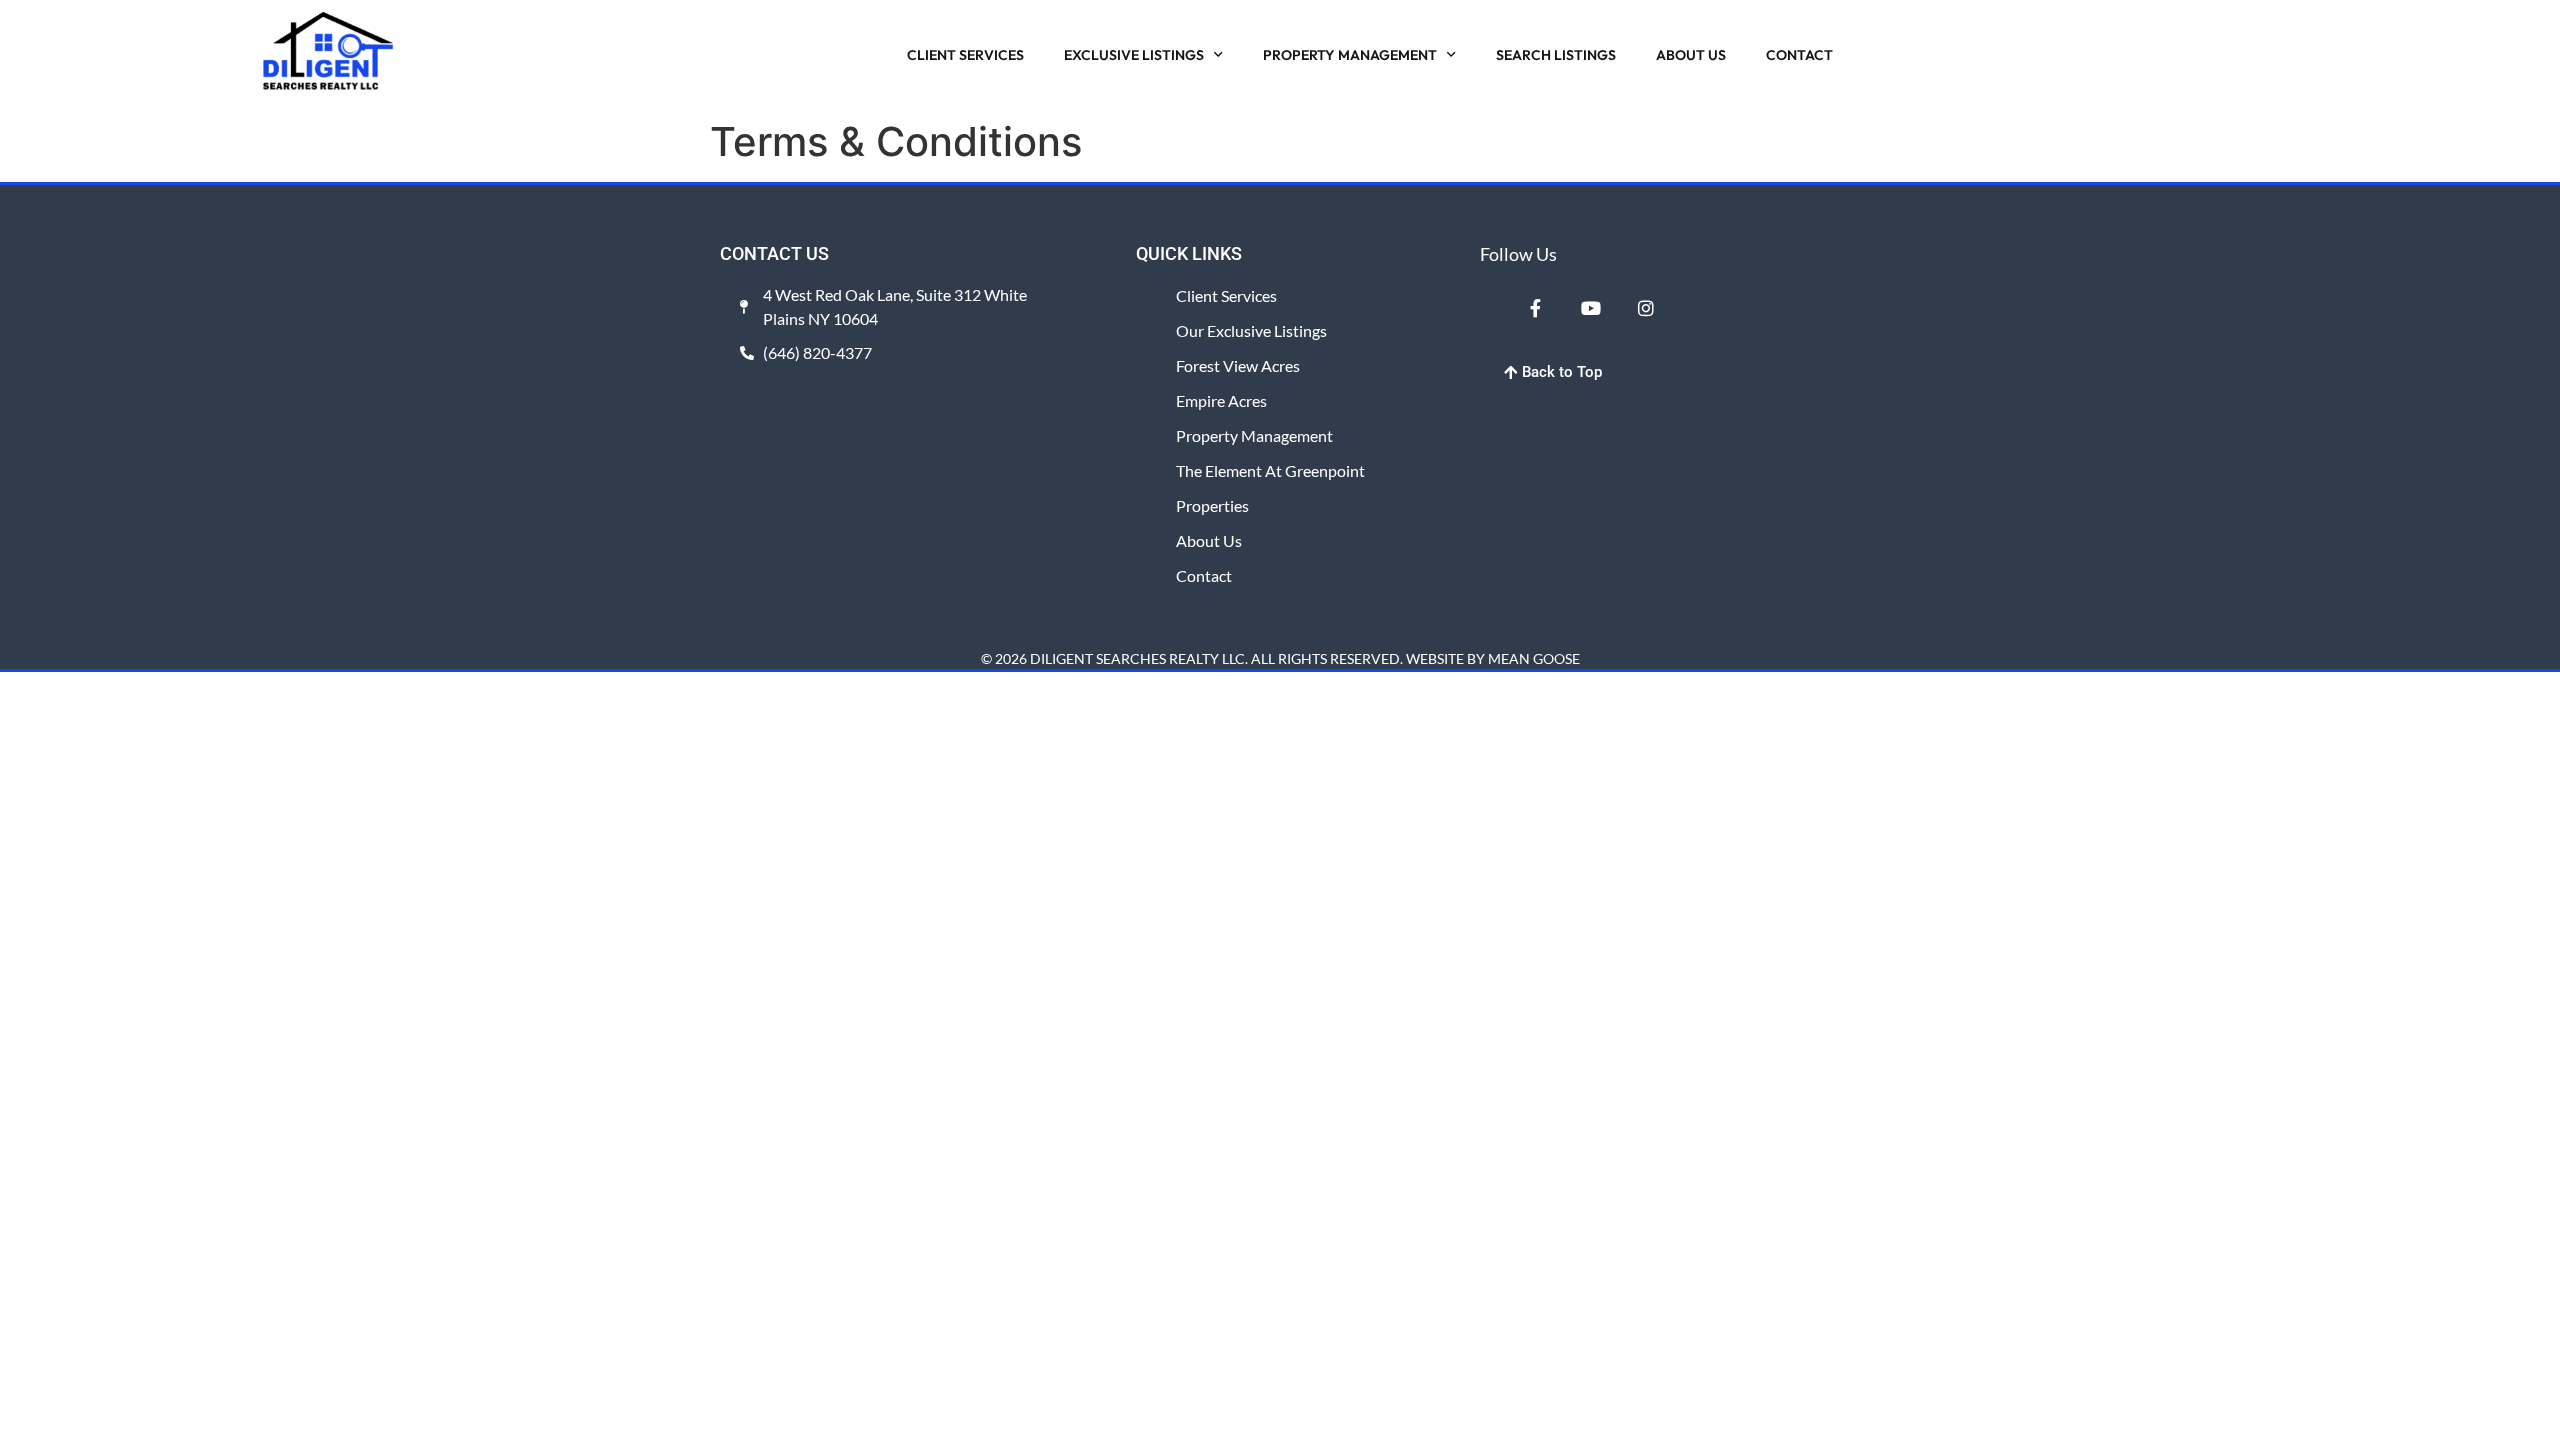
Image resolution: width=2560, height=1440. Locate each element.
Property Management (1254, 435)
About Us (1209, 540)
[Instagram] (1646, 308)
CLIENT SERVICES (965, 55)
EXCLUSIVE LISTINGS (1134, 55)
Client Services (1226, 295)
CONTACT (1799, 55)
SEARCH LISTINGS (1556, 55)
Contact (1204, 575)
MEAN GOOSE (1534, 658)
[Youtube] (1590, 308)
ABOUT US (1691, 55)
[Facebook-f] (1535, 308)
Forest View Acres (1238, 365)
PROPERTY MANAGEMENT (1350, 55)
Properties (1212, 505)
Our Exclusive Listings (1251, 330)
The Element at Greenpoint (1270, 470)
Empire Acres (1221, 400)
